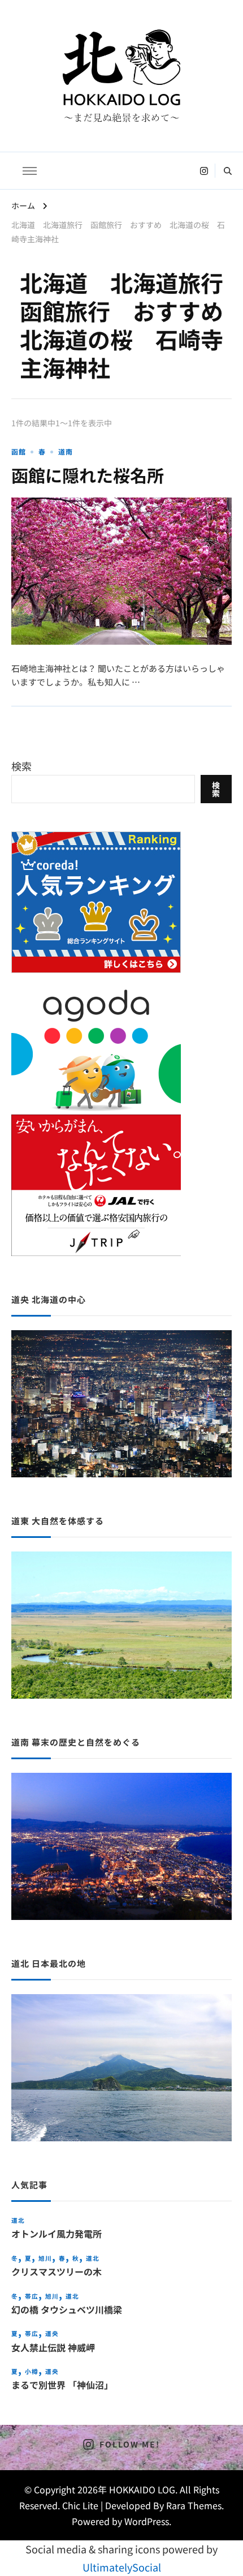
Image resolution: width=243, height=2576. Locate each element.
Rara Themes (194, 2505)
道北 (18, 2220)
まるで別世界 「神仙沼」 (62, 2385)
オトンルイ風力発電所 (57, 2234)
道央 (52, 2333)
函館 (19, 451)
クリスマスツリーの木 (57, 2272)
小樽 (32, 2371)
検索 (21, 766)
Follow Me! (129, 2444)
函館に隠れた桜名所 (88, 475)
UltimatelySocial (122, 2567)
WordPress (147, 2521)
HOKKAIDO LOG (142, 2489)
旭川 (45, 2258)
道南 (66, 451)
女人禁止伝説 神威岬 (53, 2348)
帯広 (32, 2296)
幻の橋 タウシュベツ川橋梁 (67, 2310)
